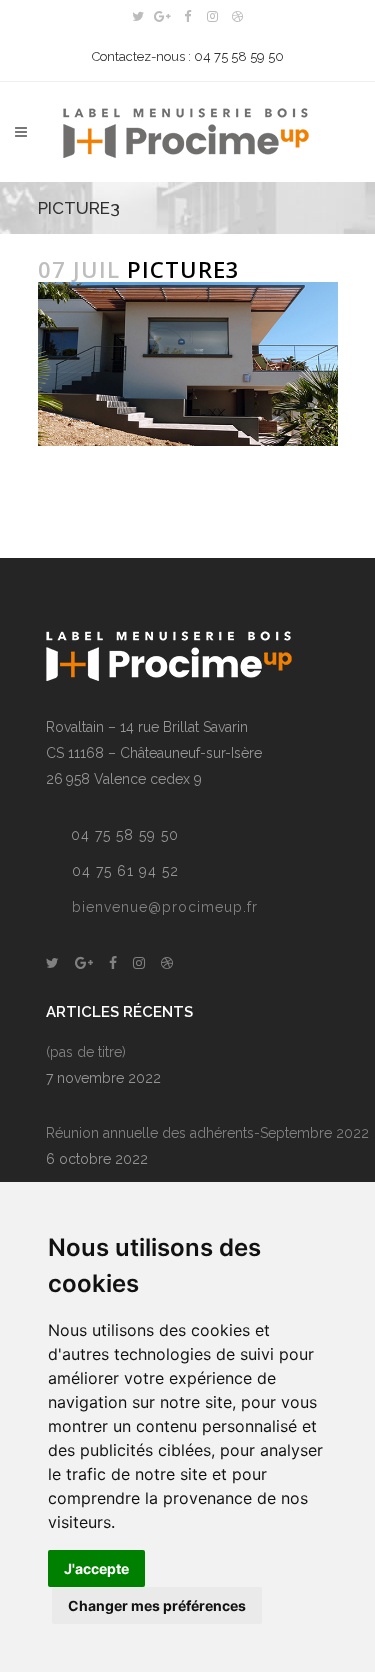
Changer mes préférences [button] (157, 1605)
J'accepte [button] (96, 1568)
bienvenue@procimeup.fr (165, 907)
